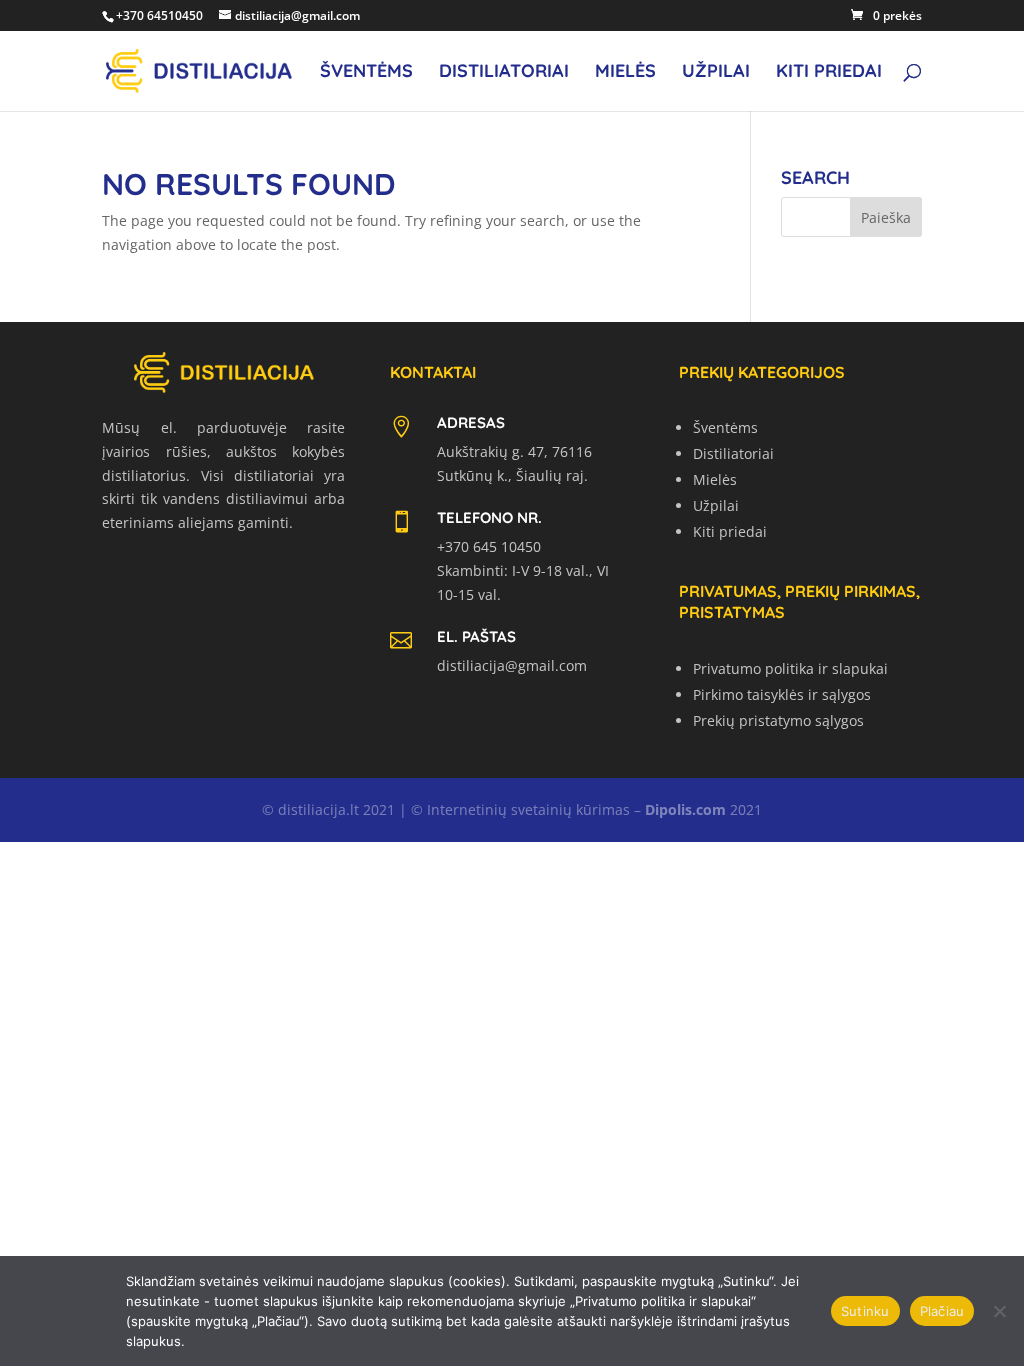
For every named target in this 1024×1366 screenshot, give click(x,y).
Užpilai (716, 73)
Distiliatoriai (504, 73)
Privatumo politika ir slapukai (790, 668)
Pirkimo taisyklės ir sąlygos (782, 694)
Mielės (625, 73)
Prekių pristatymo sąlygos (778, 720)
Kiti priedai (829, 73)
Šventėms (366, 73)
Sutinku (865, 1311)
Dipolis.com (685, 809)
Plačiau (942, 1311)
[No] (999, 1311)
